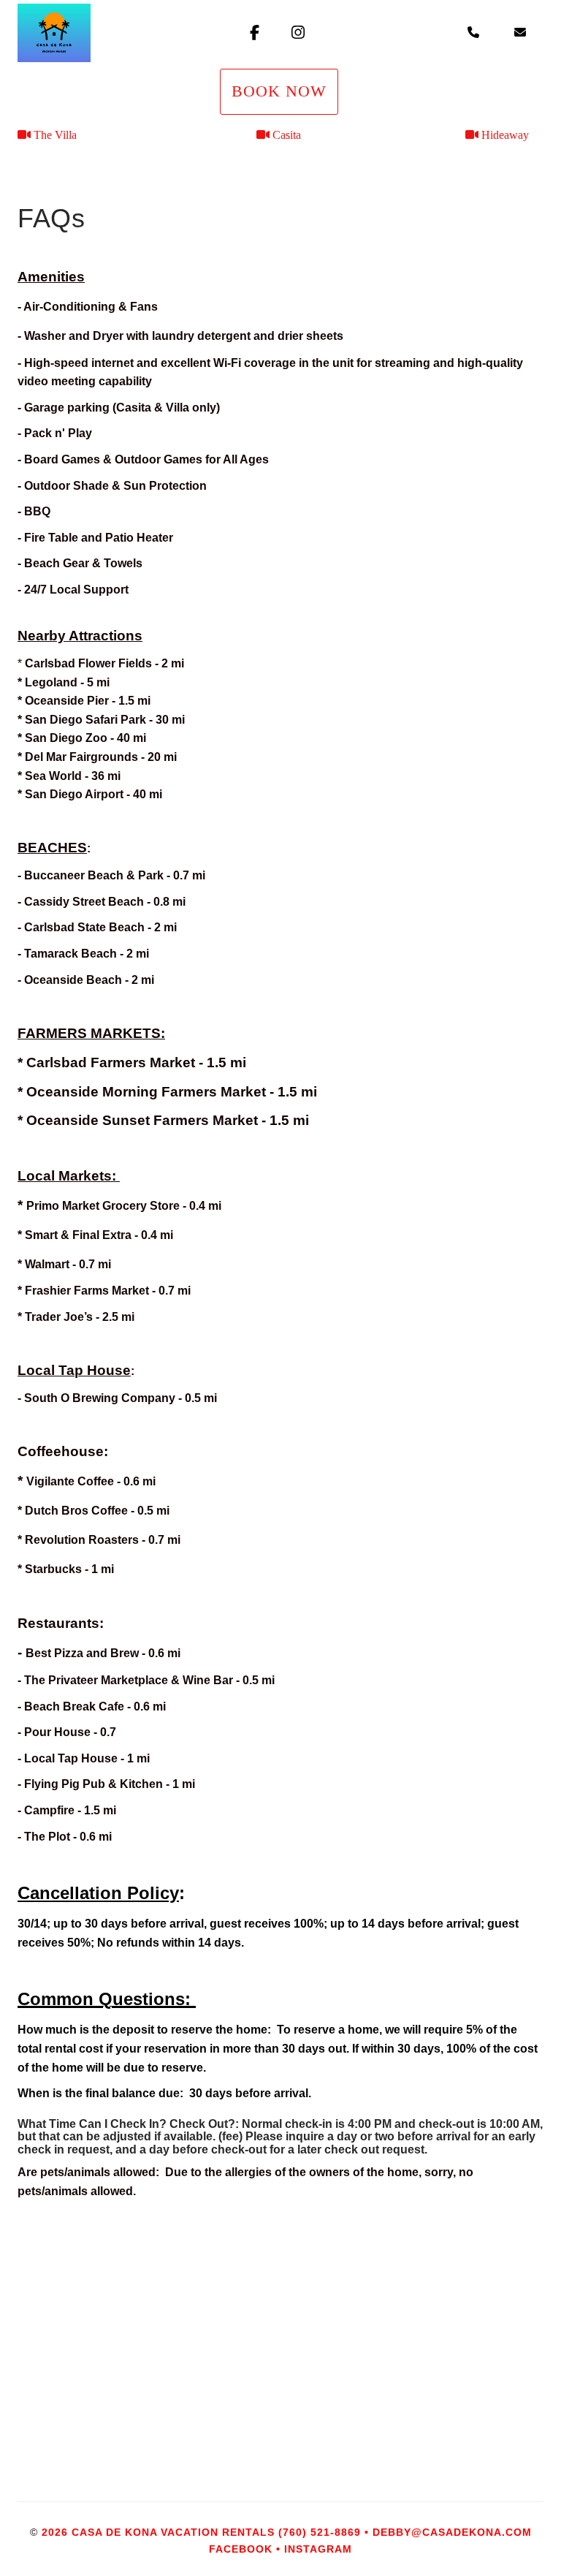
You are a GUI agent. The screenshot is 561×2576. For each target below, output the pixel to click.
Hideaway (505, 135)
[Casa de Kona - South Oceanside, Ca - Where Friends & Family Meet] (105, 33)
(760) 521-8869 (320, 2532)
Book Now (279, 91)
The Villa (55, 135)
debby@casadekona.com (452, 2532)
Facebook (241, 2549)
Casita (287, 135)
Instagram (318, 2549)
